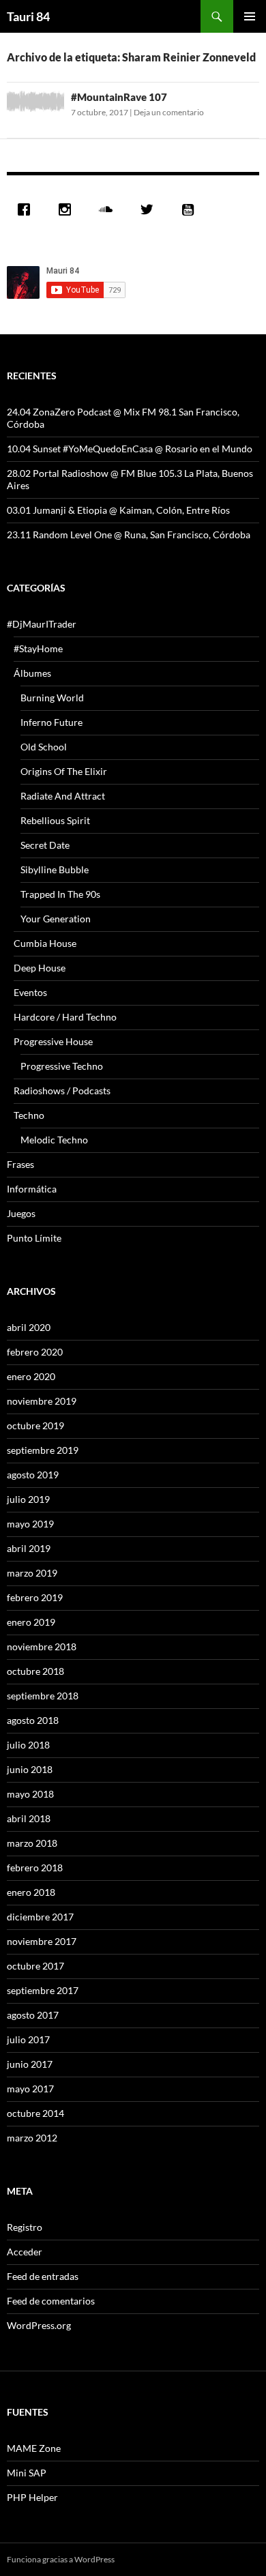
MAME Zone (34, 2448)
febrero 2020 (35, 1352)
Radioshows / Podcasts (62, 1091)
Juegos (21, 1213)
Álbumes (32, 673)
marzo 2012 (32, 2138)
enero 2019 (31, 1622)
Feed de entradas (43, 2276)
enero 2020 (31, 1376)
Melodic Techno (54, 1140)
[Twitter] (150, 209)
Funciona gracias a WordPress (61, 2559)
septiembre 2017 (43, 1990)
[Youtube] (191, 209)
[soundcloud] (109, 209)
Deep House (40, 968)
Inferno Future (51, 722)
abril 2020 (29, 1327)
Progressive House (53, 1041)
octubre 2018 (35, 1671)
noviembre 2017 (42, 1941)
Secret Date (45, 845)
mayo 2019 (30, 1524)
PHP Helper (32, 2497)
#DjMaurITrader (42, 624)
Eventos (30, 992)
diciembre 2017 (40, 1917)
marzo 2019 (32, 1573)
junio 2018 (30, 1769)
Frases (20, 1164)
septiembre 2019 (43, 1450)
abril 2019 (29, 1548)
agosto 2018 (33, 1720)
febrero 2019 (35, 1597)
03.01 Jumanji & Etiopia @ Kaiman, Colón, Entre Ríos (118, 510)
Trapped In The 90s (60, 894)
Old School (44, 747)
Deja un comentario (169, 112)
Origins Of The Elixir (64, 771)
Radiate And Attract (63, 796)
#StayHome (38, 648)
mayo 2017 (30, 2089)
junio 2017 (30, 2064)
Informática (32, 1189)
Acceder (25, 2252)
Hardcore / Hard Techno (65, 1017)
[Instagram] (68, 209)
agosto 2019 (33, 1475)
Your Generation (56, 919)
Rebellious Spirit (55, 820)
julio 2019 (28, 1499)
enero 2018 (31, 1892)
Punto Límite (34, 1238)
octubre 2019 (35, 1425)
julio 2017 (28, 2039)
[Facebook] (27, 209)
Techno (29, 1115)
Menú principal (250, 16)
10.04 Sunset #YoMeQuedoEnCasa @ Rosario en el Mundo (130, 449)
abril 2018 (29, 1818)
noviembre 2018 (42, 1646)
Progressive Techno (62, 1066)
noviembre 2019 (42, 1401)
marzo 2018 (32, 1843)
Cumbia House (45, 943)
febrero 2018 (35, 1868)
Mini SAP (27, 2473)
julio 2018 (28, 1745)
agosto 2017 (33, 2015)
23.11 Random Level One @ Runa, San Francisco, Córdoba (129, 535)
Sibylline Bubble (55, 869)
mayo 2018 (30, 1794)
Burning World (52, 698)
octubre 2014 (35, 2113)
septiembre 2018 (43, 1696)
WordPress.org (39, 2325)
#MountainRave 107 (119, 97)
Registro (25, 2227)
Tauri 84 (28, 16)
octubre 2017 (35, 1966)
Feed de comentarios (51, 2301)
